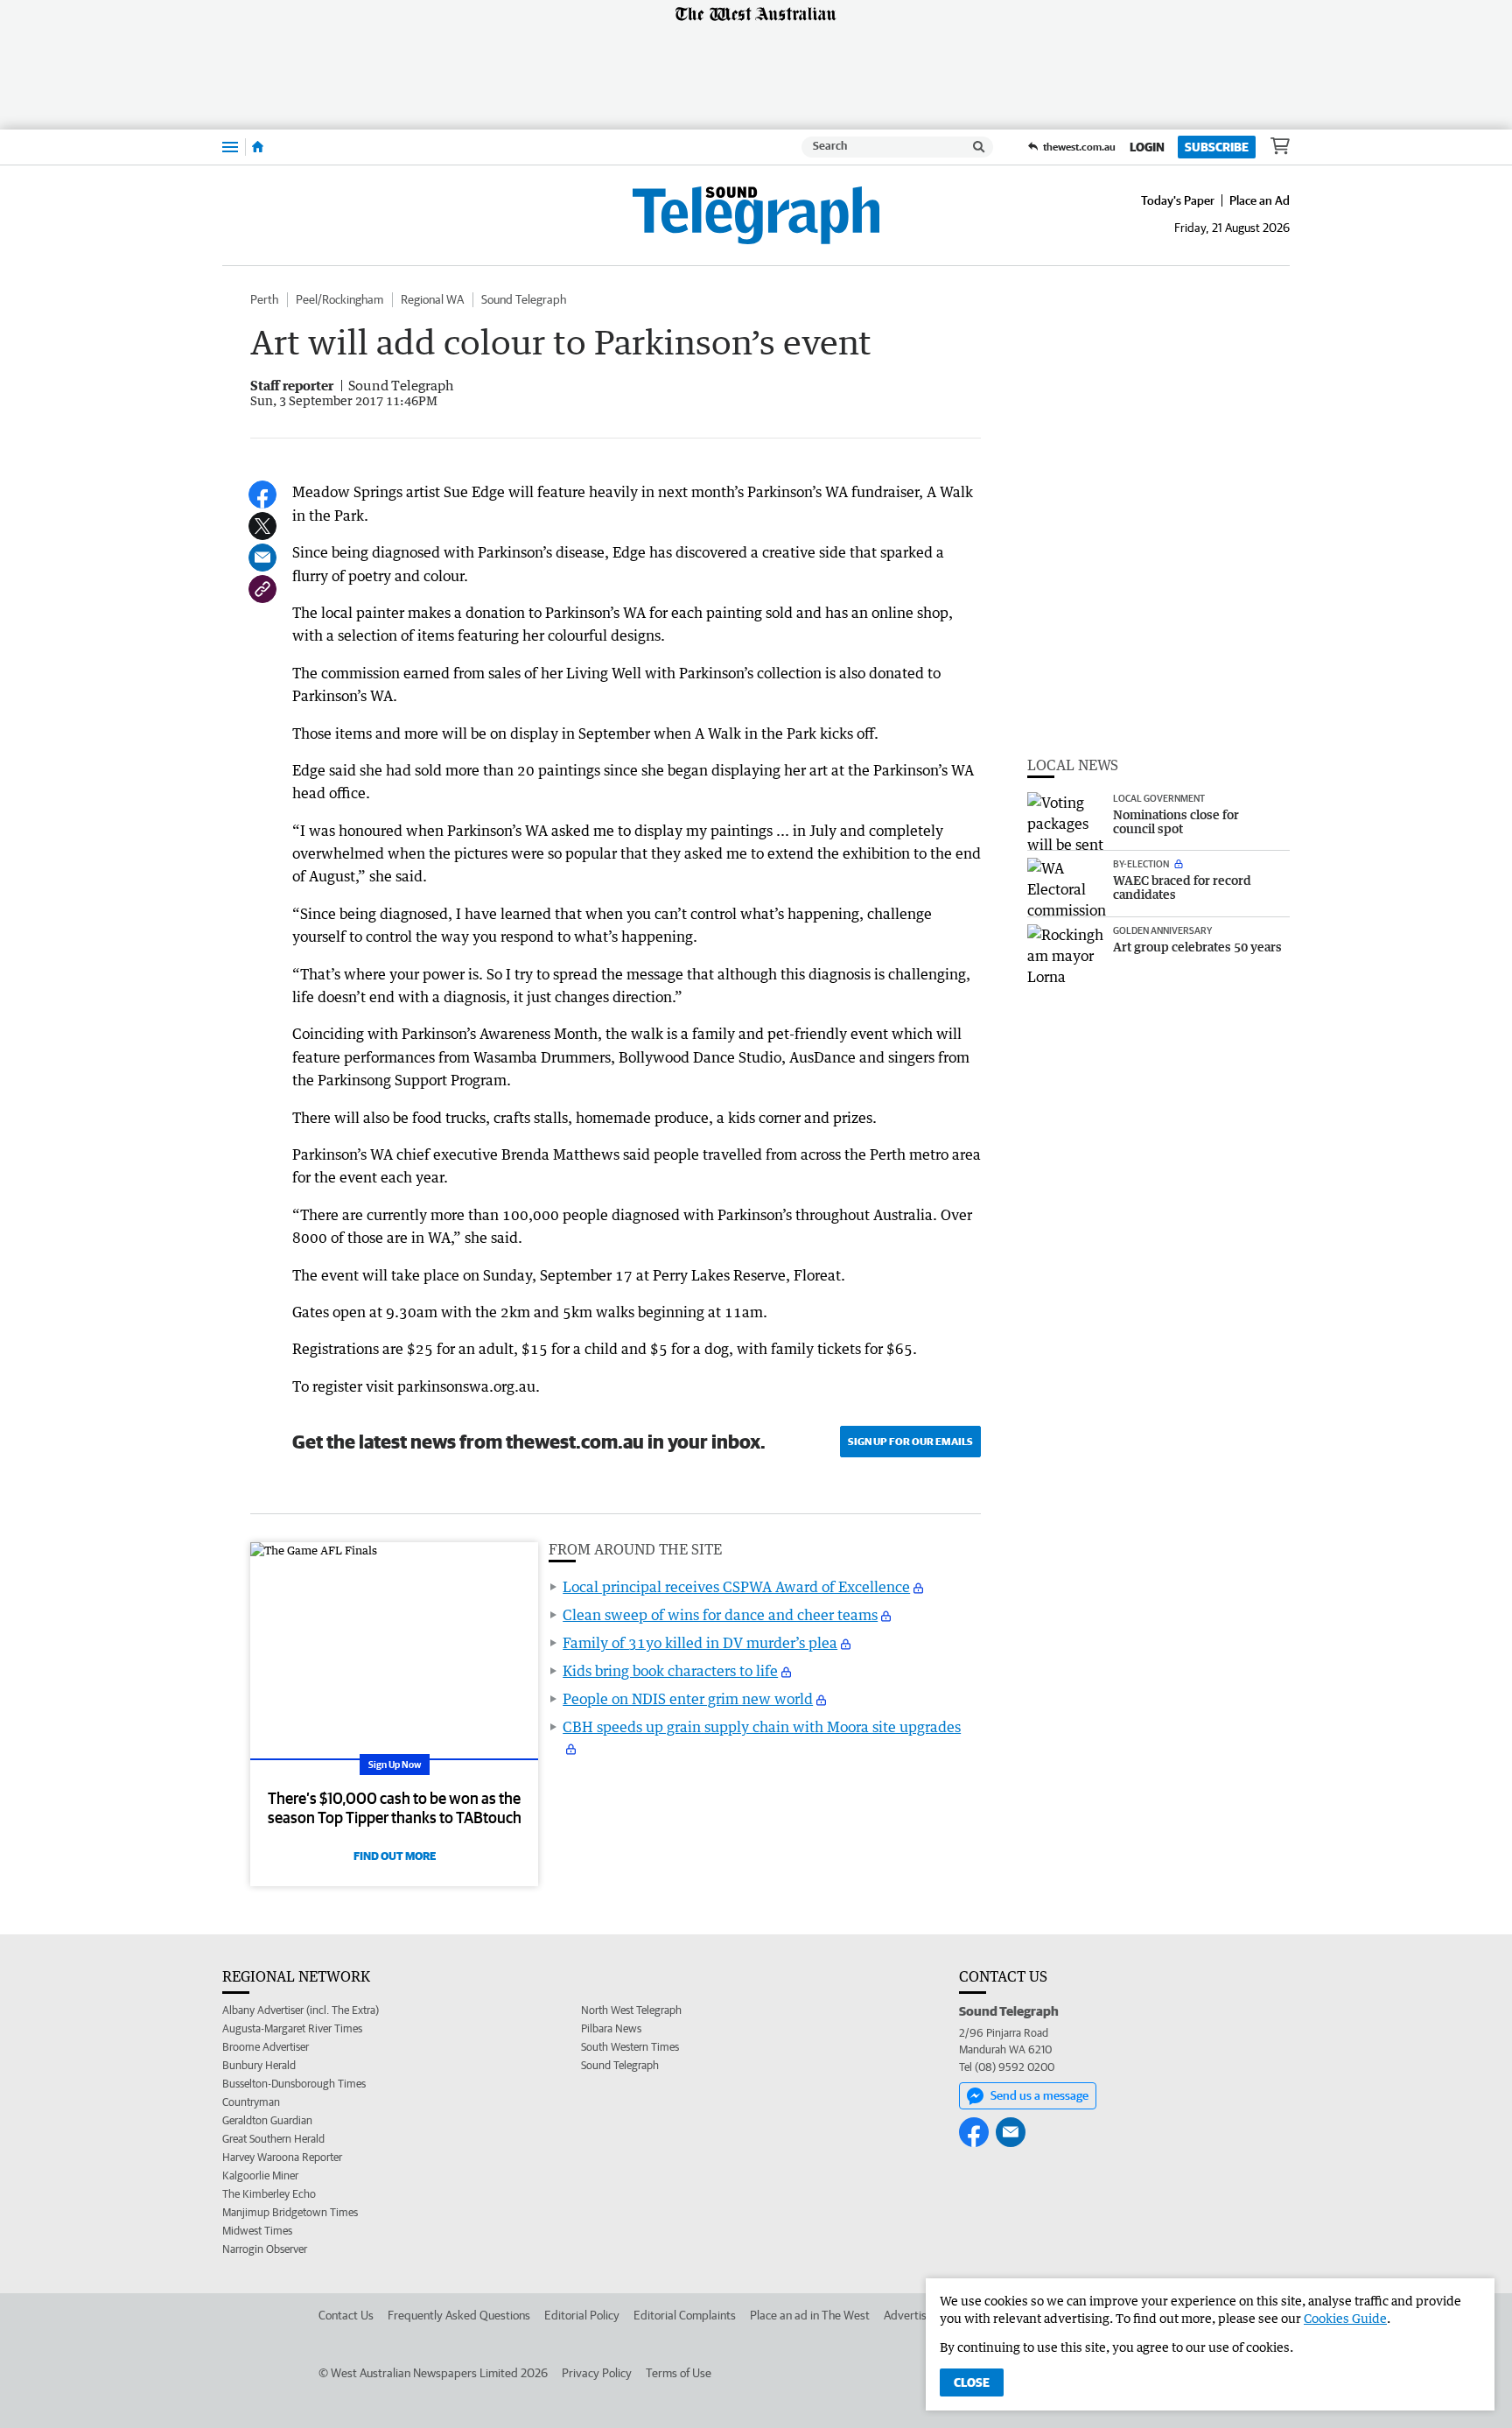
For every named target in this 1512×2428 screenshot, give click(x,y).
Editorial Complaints (685, 2315)
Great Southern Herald (273, 2139)
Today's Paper (1178, 200)
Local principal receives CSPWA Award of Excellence (736, 1587)
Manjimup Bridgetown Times (290, 2212)
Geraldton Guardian (267, 2120)
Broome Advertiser (266, 2047)
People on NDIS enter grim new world (688, 1699)
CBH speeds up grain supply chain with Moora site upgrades (762, 1727)
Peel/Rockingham (339, 299)
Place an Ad (1260, 200)
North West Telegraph (631, 2010)
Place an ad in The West (810, 2315)
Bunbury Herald (259, 2065)
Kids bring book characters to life (670, 1671)
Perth (264, 299)
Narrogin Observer (265, 2249)
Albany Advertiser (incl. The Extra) (301, 2010)
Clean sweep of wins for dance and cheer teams (720, 1615)
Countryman (251, 2102)
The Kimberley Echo (269, 2194)
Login (1147, 147)
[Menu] (230, 147)
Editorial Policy (582, 2315)
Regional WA (432, 299)
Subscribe (1217, 147)
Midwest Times (257, 2231)
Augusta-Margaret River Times (292, 2028)
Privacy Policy (597, 2373)
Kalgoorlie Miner (260, 2175)
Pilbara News (611, 2028)
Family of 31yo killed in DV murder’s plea (700, 1643)
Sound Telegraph (524, 299)
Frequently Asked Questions (459, 2315)
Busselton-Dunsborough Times (294, 2084)
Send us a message (1039, 2095)
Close (972, 2382)
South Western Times (630, 2047)
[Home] (258, 147)
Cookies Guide (1345, 2318)
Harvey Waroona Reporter (282, 2157)
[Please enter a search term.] (979, 147)
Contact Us (346, 2315)
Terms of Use (679, 2373)
